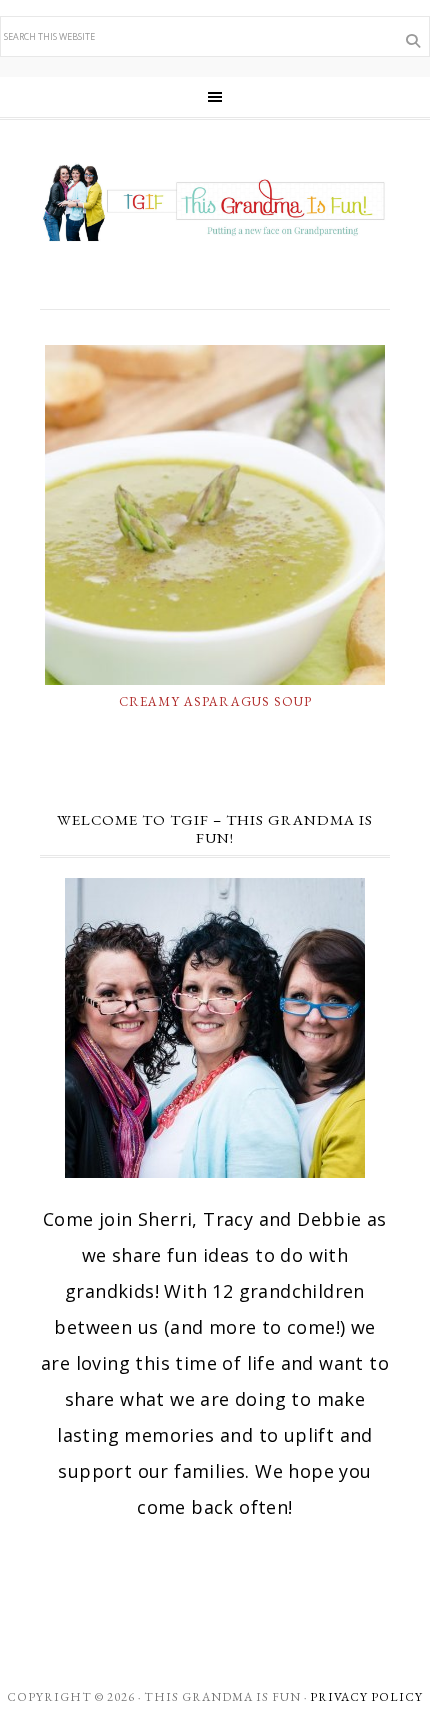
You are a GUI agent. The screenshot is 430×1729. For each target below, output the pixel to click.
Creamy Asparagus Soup (215, 701)
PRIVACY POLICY (366, 1697)
